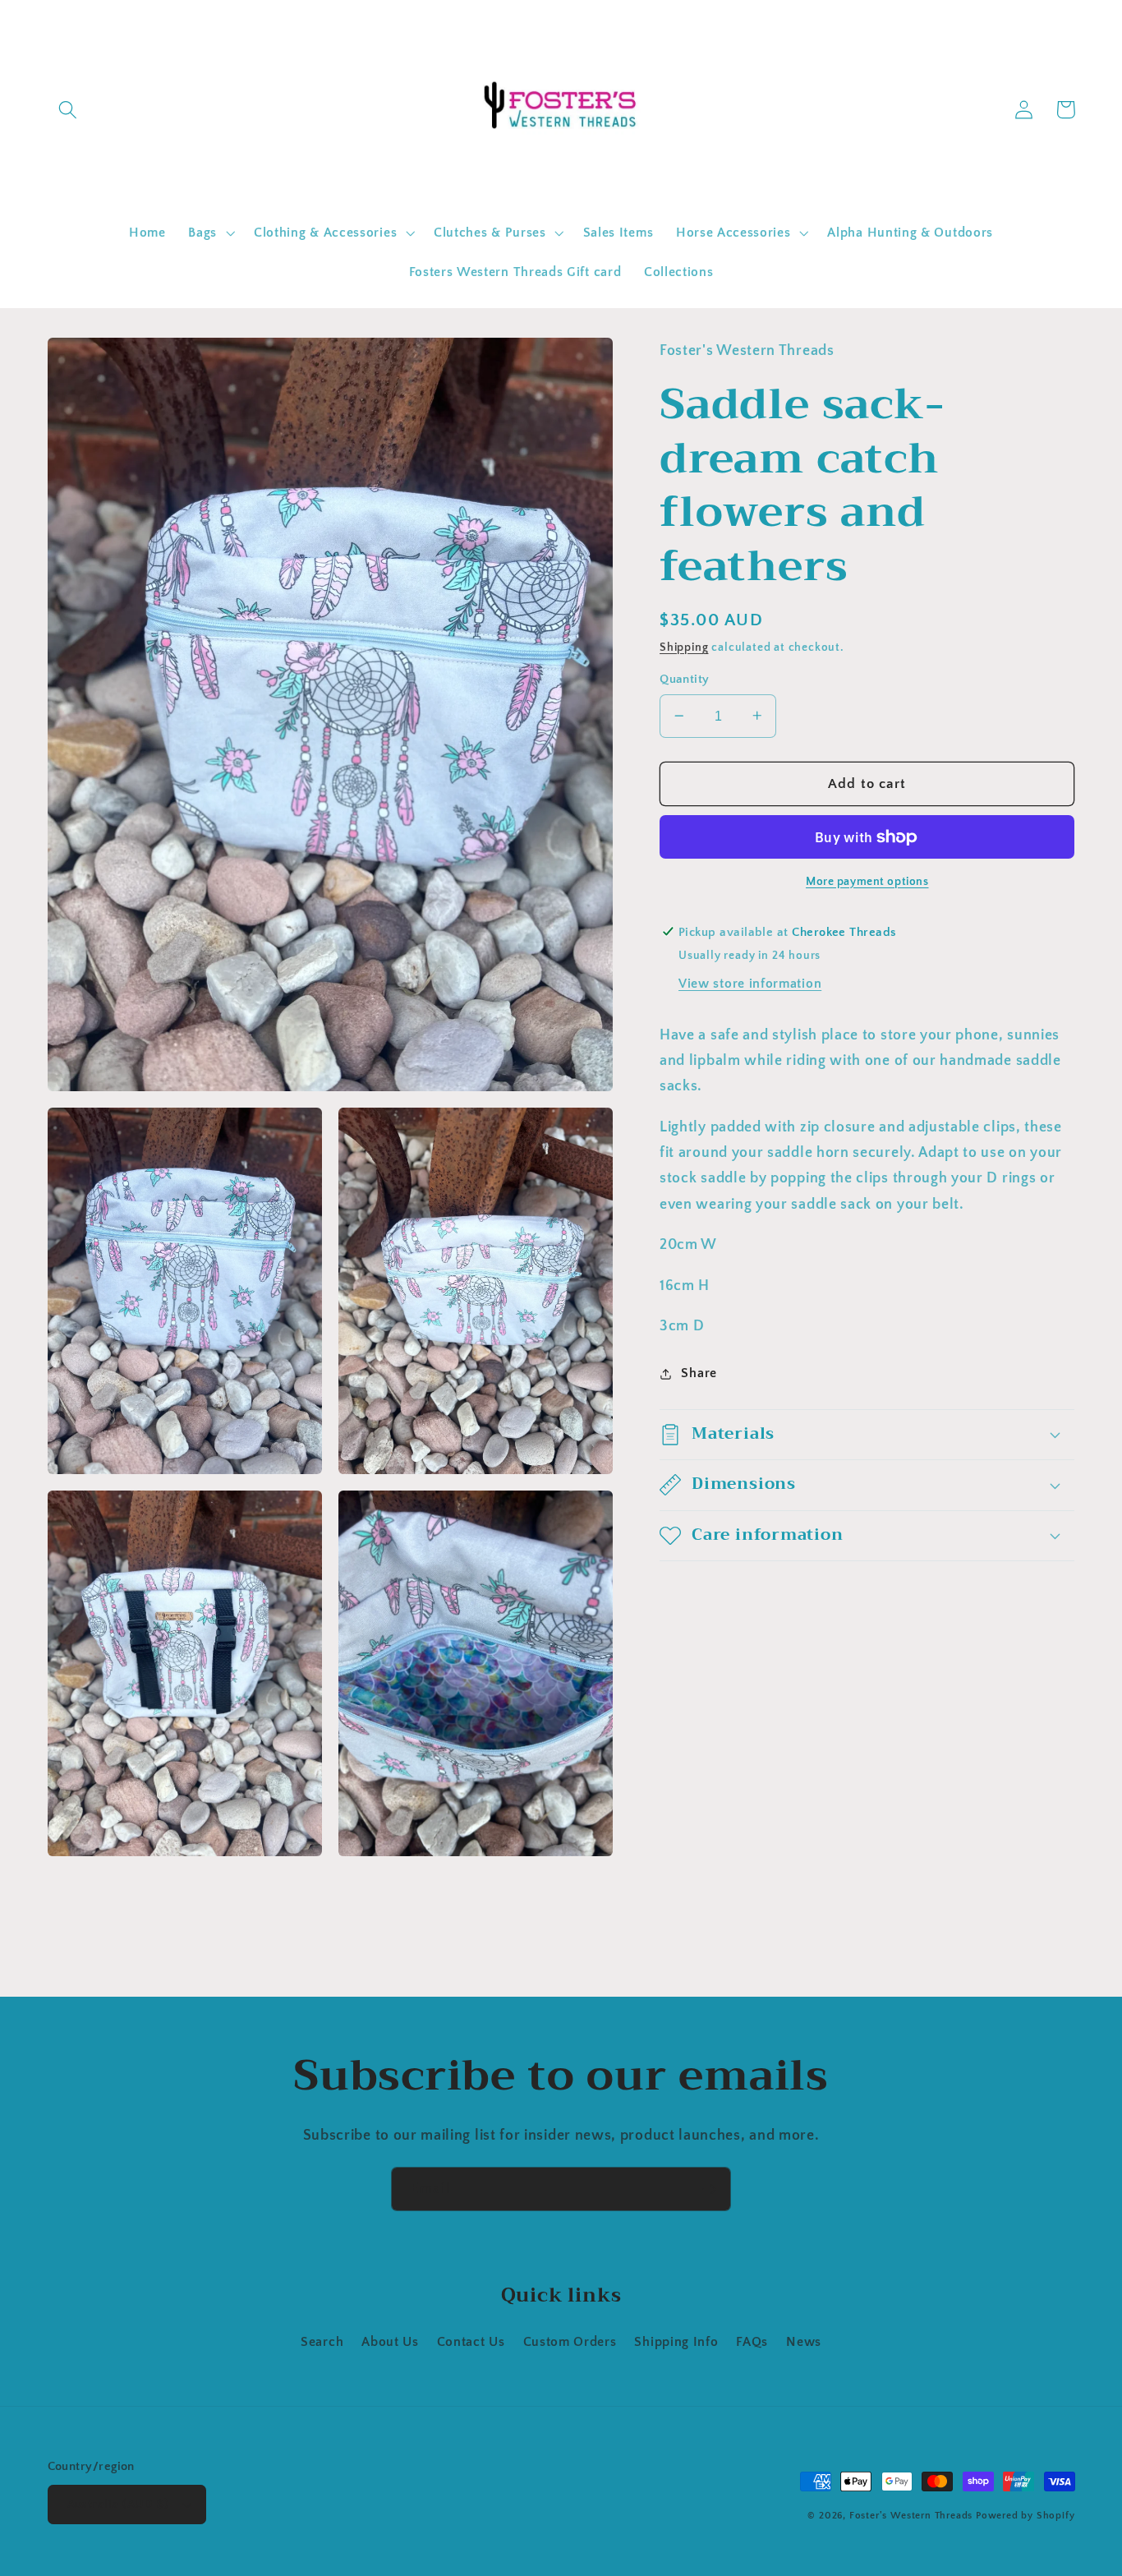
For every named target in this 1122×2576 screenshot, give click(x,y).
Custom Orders (570, 2342)
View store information (750, 984)
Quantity (685, 679)
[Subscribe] (709, 2189)
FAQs (752, 2342)
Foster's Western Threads (911, 2516)
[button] (69, 110)
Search (322, 2342)
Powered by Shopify (1025, 2516)
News (804, 2342)
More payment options (867, 881)
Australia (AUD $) (118, 2504)
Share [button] (699, 1373)
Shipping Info (676, 2342)
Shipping (684, 647)
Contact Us (471, 2342)
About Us (390, 2342)
